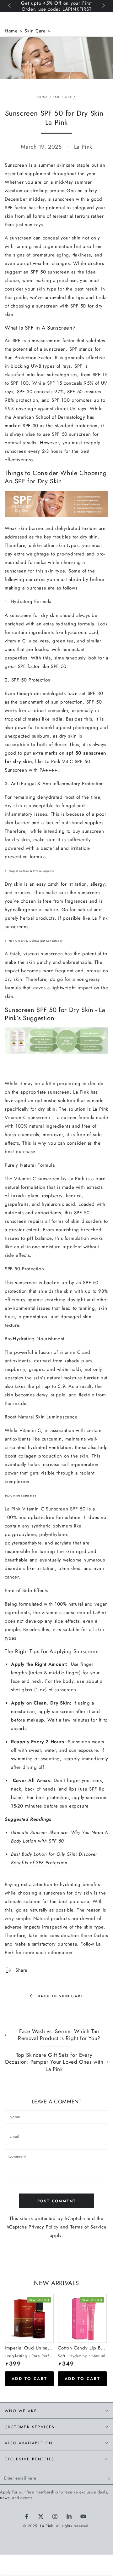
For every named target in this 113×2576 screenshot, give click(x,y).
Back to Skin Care (60, 1996)
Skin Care (35, 31)
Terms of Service (89, 2227)
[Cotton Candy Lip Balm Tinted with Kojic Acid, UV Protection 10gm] (82, 2318)
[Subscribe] (109, 2478)
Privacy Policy (43, 2227)
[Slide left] (10, 6)
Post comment (57, 2201)
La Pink (46, 2526)
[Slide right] (103, 6)
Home (12, 31)
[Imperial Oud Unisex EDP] (29, 2318)
